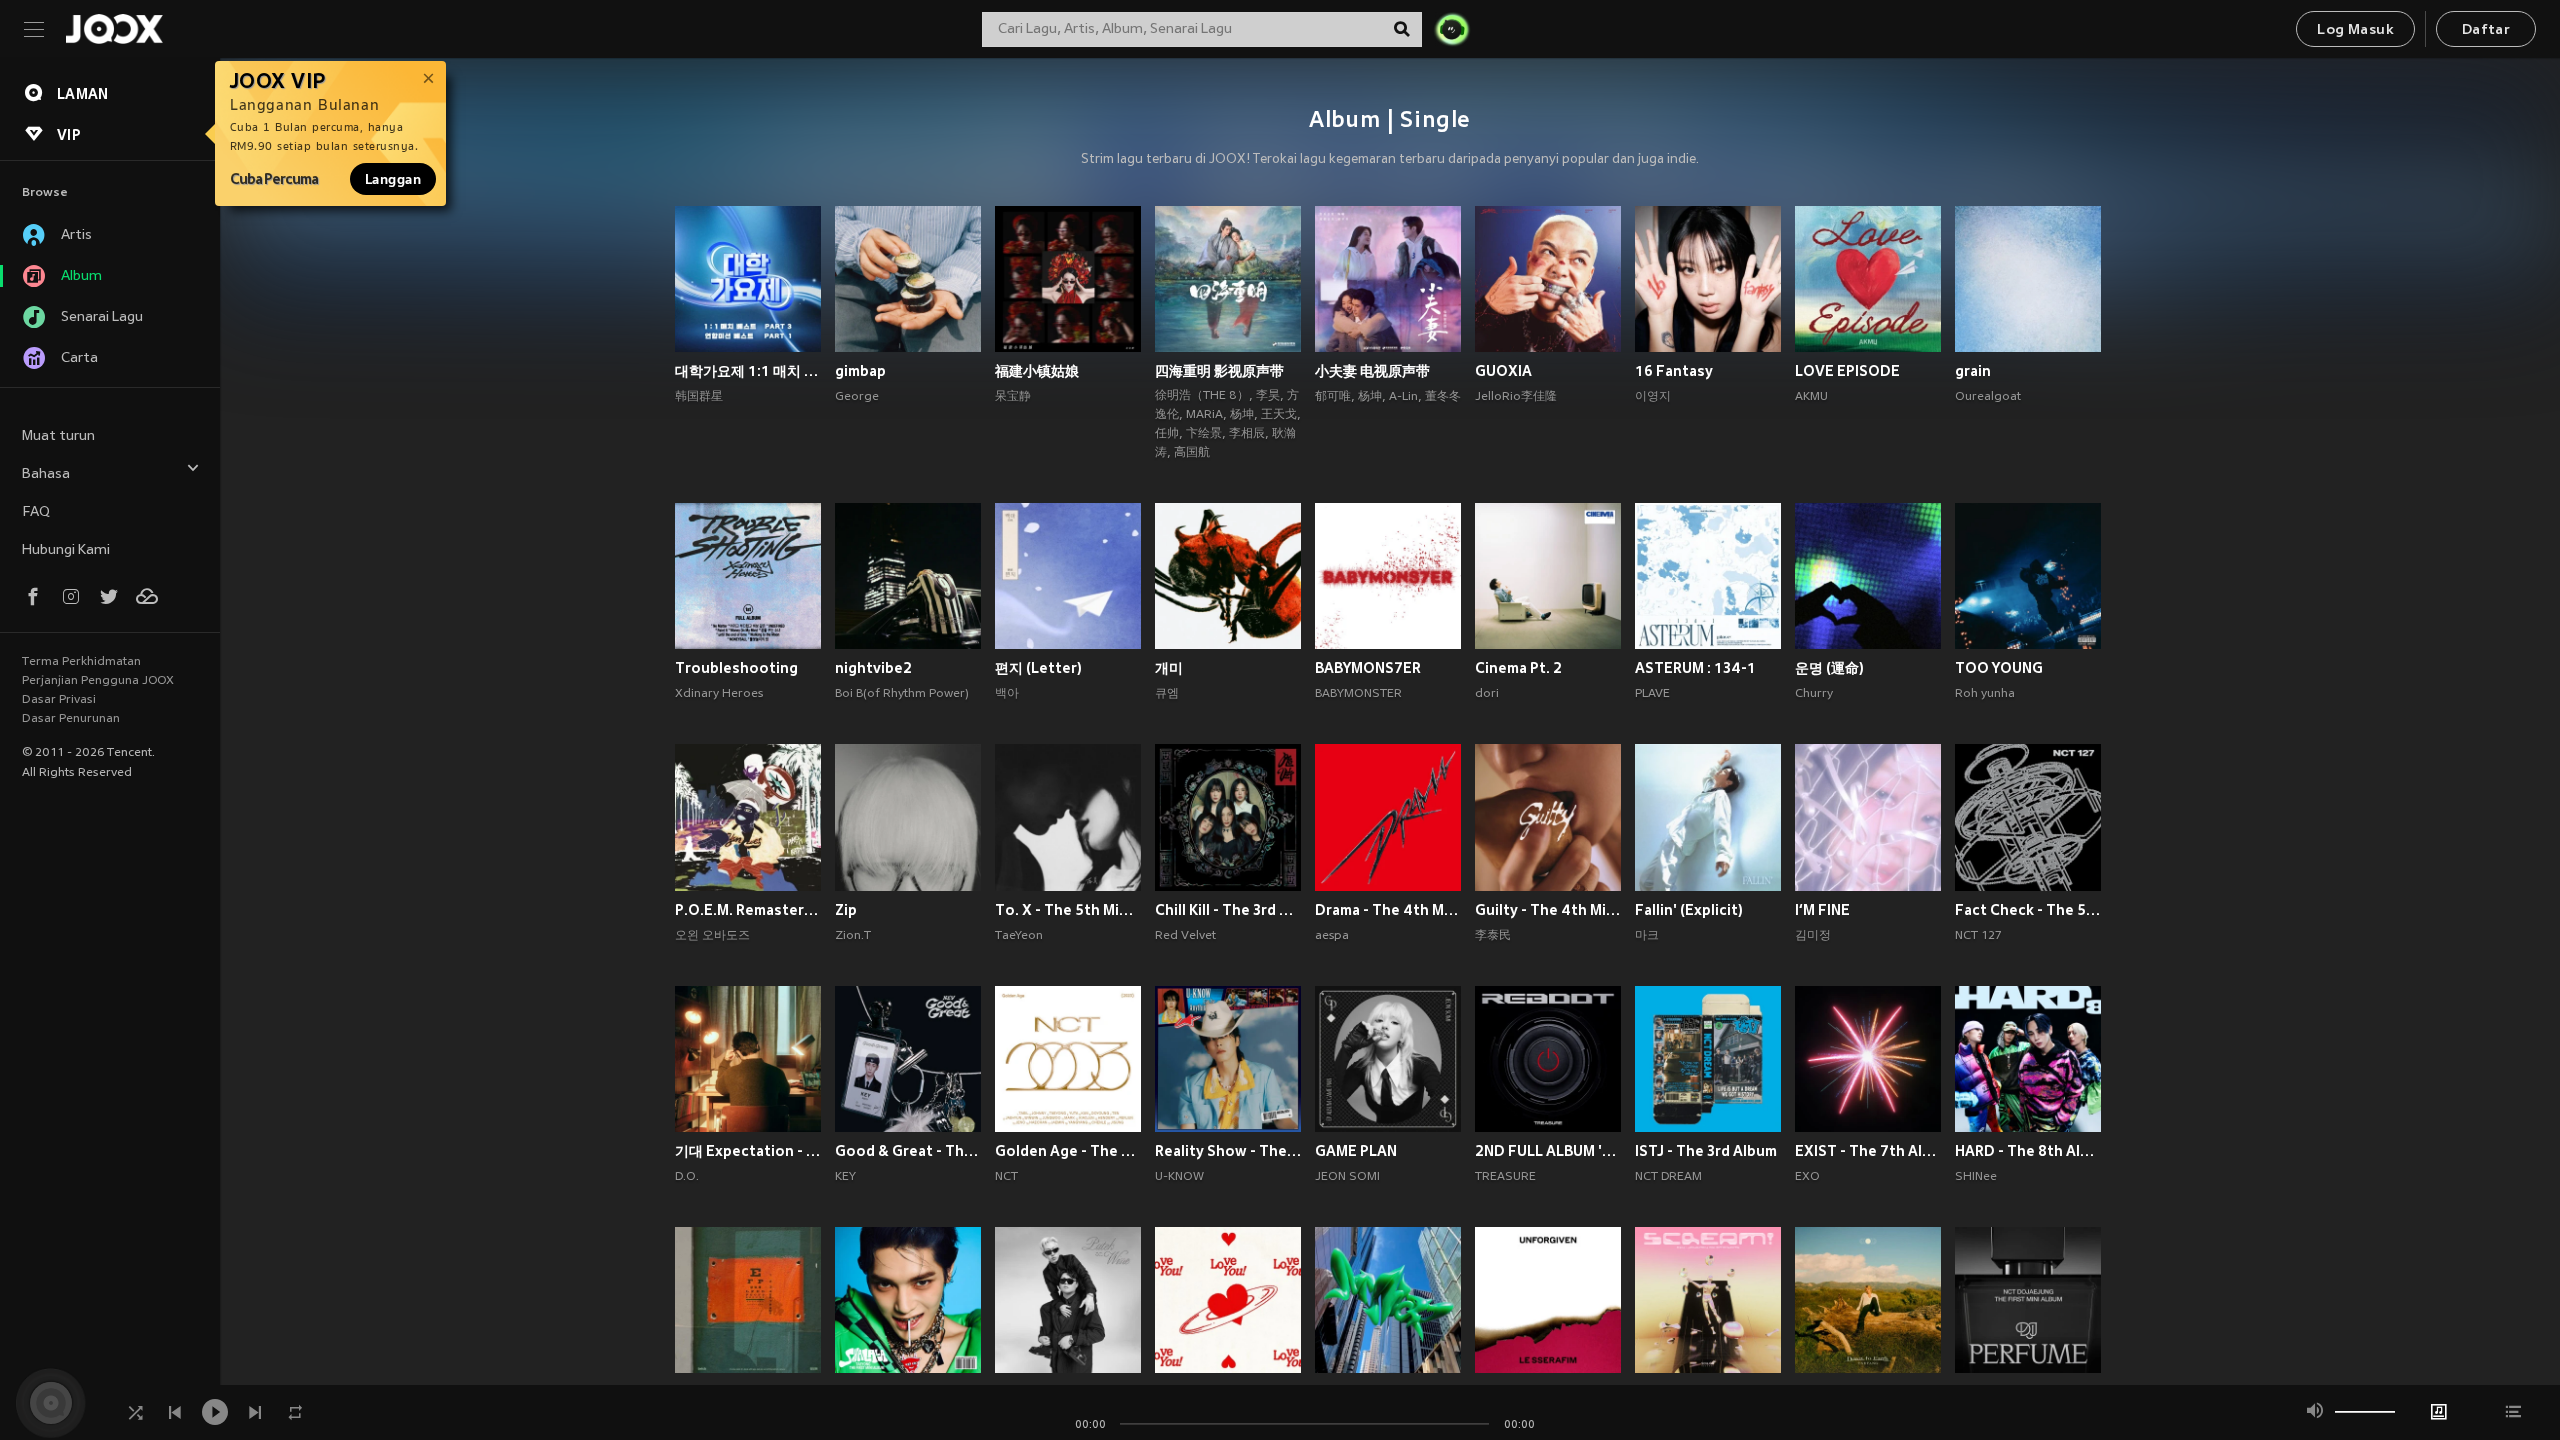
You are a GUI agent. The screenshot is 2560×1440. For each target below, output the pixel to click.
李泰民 (1493, 936)
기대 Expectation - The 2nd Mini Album (748, 1151)
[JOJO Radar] (1452, 29)
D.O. (687, 1177)
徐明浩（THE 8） (1202, 396)
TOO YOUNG (1999, 668)
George (857, 397)
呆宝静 (1013, 397)
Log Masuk (2355, 30)
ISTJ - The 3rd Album (1706, 1151)
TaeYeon (1019, 936)
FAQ (36, 512)
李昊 (1268, 396)
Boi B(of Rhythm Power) (902, 694)
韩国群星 (699, 397)
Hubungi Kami (66, 550)
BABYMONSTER (1358, 694)
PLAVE (1652, 694)
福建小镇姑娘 (1037, 371)
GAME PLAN (1356, 1151)
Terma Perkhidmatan (81, 662)
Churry (1814, 694)
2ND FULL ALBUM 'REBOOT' (1548, 1151)
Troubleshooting (736, 668)
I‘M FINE (1822, 910)
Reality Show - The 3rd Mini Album (1228, 1151)
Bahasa (46, 474)
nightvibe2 (873, 668)
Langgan (393, 179)
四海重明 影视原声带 (1219, 371)
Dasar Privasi (59, 700)
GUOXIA (1503, 371)
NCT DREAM (1668, 1177)
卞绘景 (1204, 434)
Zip (846, 910)
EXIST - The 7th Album (1868, 1151)
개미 (1169, 668)
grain (1973, 371)
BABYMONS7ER (1368, 668)
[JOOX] (114, 29)
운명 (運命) (1829, 668)
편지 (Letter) (1038, 668)
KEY (845, 1177)
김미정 (1813, 936)
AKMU (1811, 397)
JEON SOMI (1347, 1177)
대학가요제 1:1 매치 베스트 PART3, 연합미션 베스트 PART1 (748, 371)
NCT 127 (1978, 936)
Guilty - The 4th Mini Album (1548, 910)
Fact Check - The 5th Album (2028, 910)
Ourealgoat (1988, 397)
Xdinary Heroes (719, 694)
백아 (1007, 694)
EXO (1807, 1177)
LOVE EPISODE (1847, 371)
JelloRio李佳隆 (1516, 397)
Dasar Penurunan (71, 719)
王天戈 (1279, 415)
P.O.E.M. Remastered (748, 910)
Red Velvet (1185, 936)
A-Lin (1403, 397)
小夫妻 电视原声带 (1372, 371)
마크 (1647, 936)
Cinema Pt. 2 (1518, 668)
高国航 (1192, 453)
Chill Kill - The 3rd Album (1228, 910)
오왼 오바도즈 (712, 936)
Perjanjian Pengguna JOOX (98, 681)
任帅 (1167, 434)
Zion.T (853, 936)
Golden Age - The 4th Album (1068, 1151)
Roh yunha (1985, 694)
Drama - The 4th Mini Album (1388, 910)
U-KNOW (1179, 1177)
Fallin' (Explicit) (1689, 910)
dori (1487, 694)
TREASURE (1505, 1177)
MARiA (1204, 415)
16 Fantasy (1674, 371)
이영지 (1653, 397)
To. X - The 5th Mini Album (1068, 910)
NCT (1006, 1177)
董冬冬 (1443, 397)
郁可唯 (1333, 397)
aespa (1332, 936)
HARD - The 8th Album (2028, 1151)
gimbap (860, 371)
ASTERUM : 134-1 (1695, 668)
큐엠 (1167, 694)
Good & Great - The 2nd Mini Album (908, 1151)
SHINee (1976, 1177)
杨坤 (1242, 415)
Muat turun (58, 436)
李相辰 (1247, 434)
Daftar (2486, 30)
